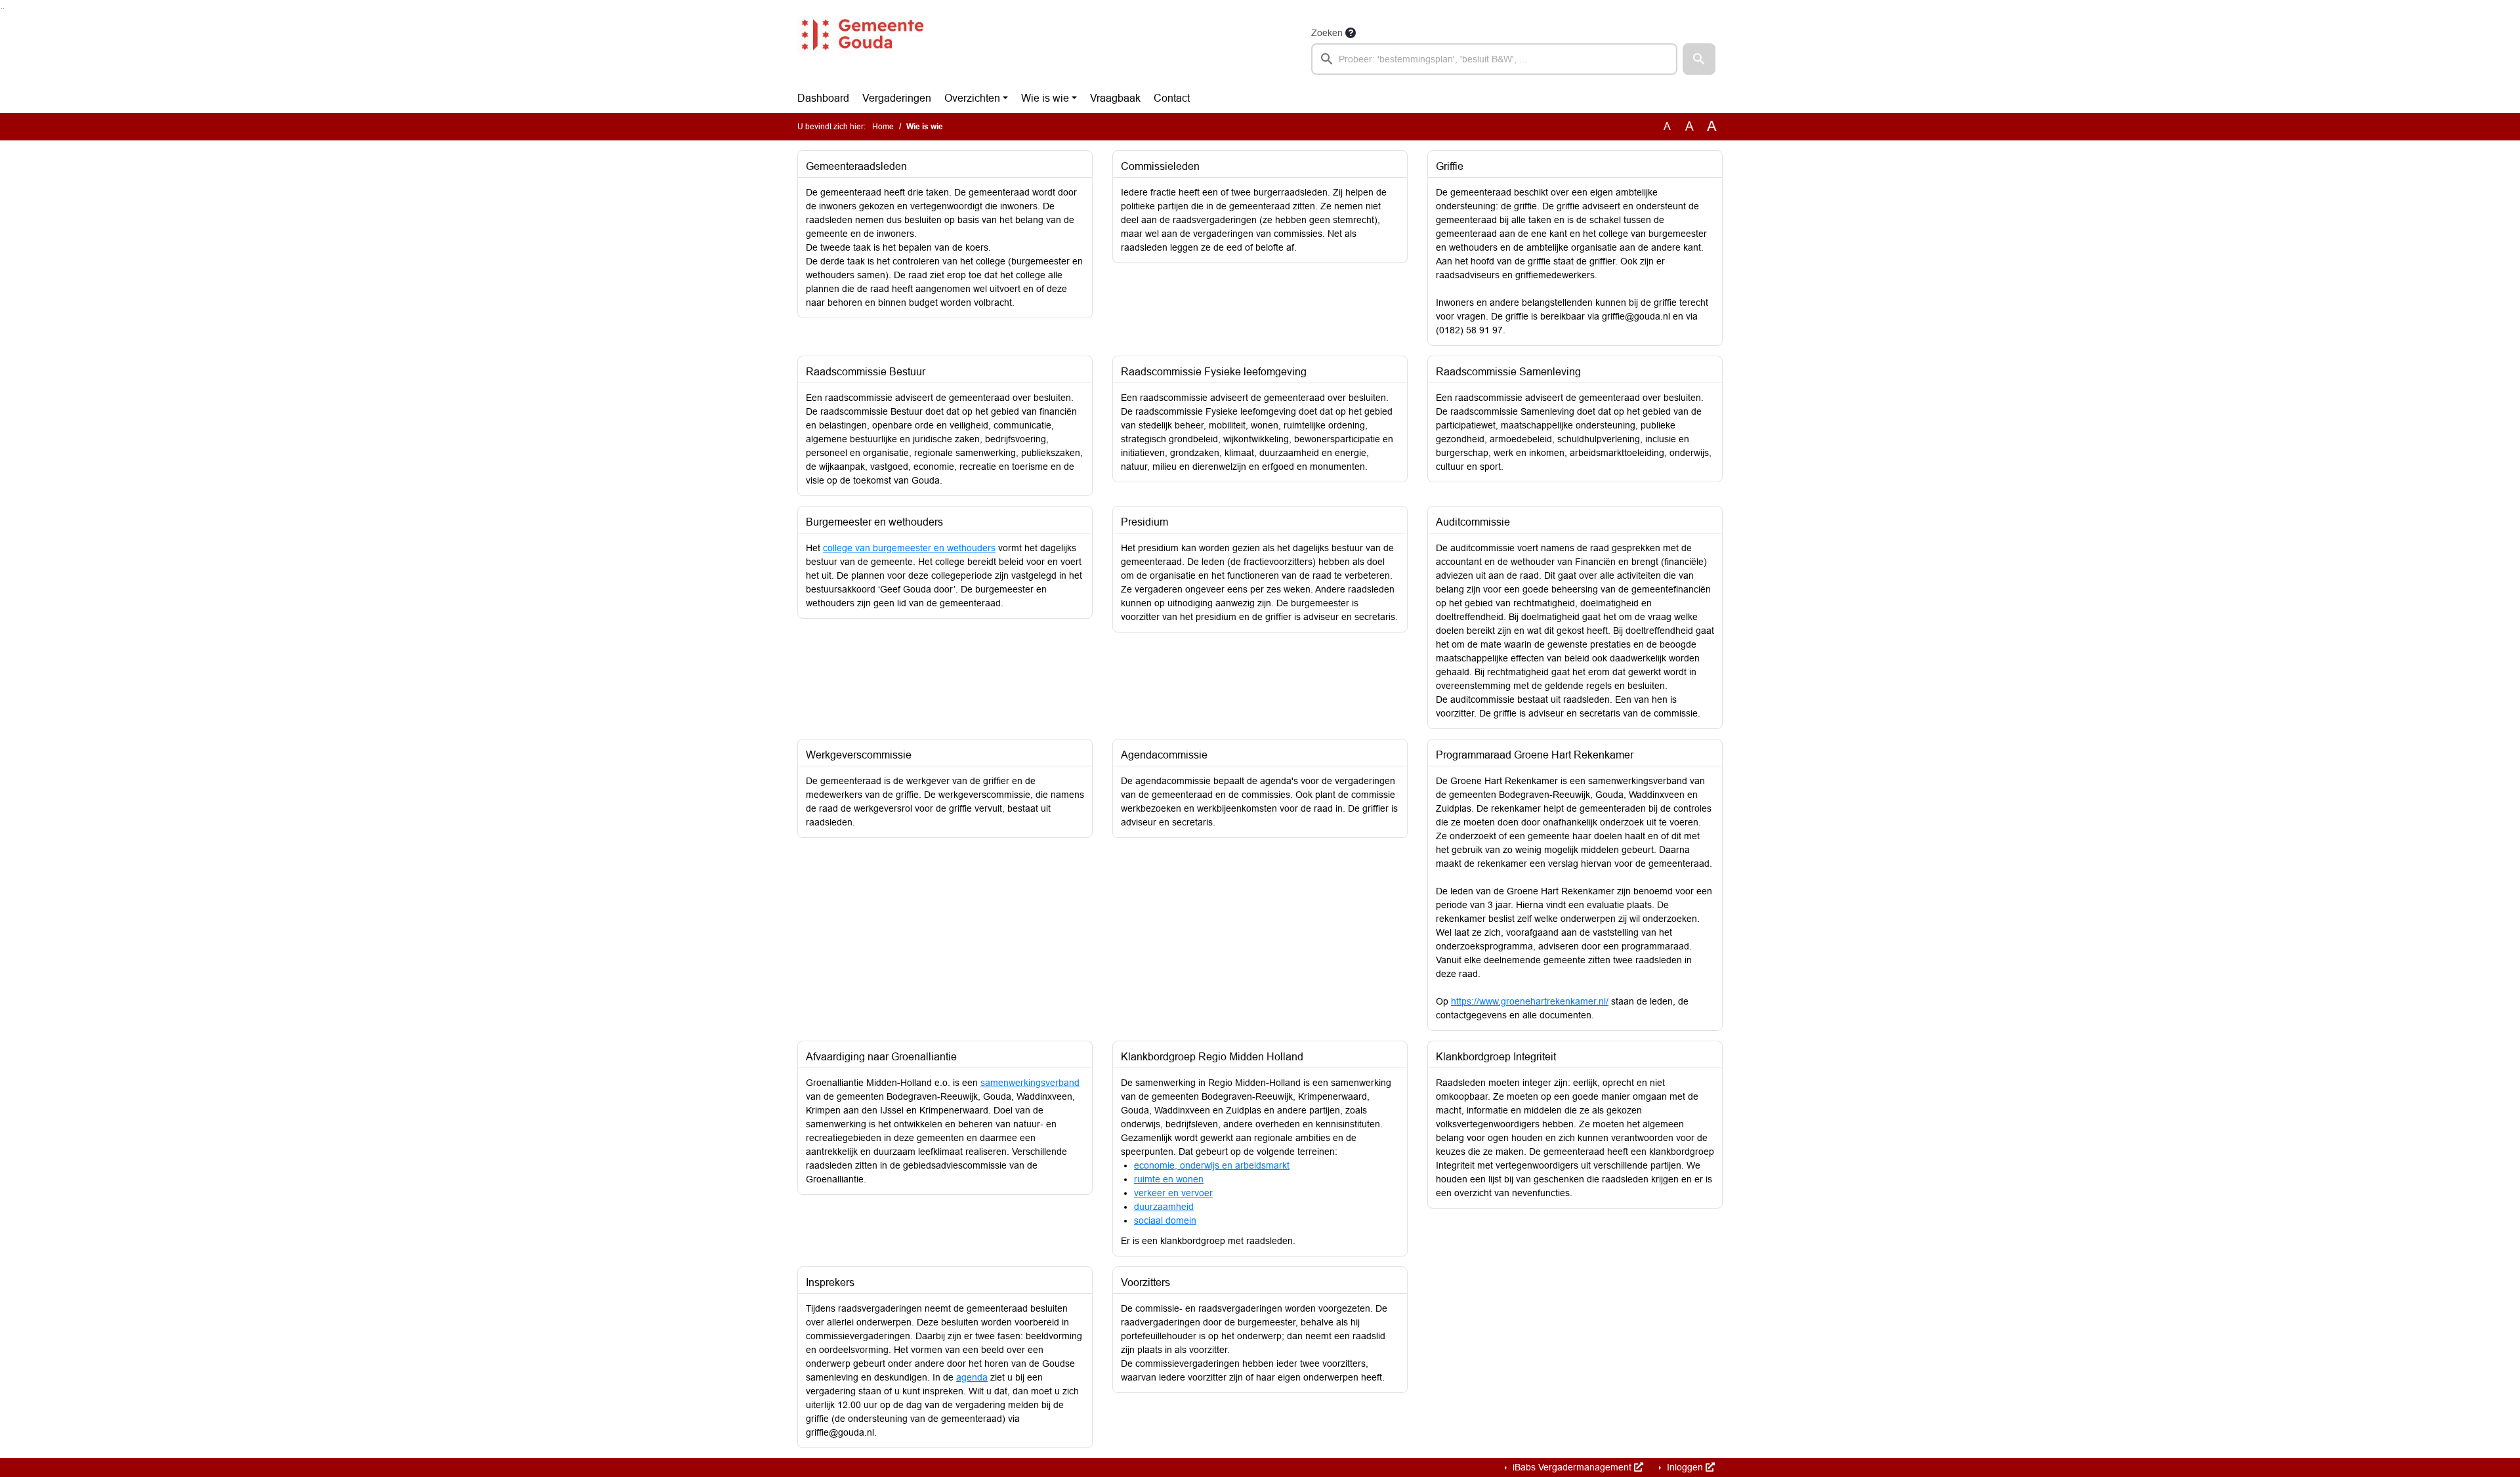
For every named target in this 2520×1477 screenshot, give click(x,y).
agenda (972, 1377)
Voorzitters (1145, 1282)
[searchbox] (1494, 59)
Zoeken (1327, 33)
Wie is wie (1045, 98)
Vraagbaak (1115, 98)
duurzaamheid (1164, 1207)
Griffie (1450, 166)
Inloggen (1685, 1467)
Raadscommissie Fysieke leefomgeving (1214, 372)
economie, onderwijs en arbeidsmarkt (1212, 1165)
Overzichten (972, 98)
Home (883, 127)
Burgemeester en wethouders (874, 522)
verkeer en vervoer (1173, 1193)
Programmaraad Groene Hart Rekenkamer (1535, 755)
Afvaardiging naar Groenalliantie (881, 1057)
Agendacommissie (1164, 755)
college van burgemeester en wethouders (909, 548)
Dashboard (823, 98)
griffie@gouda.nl (1636, 316)
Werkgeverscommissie (859, 755)
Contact (1172, 98)
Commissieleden (1160, 166)
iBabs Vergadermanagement (1572, 1467)
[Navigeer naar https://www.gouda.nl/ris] (862, 50)
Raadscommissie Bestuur (866, 372)
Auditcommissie (1473, 522)
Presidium (1144, 522)
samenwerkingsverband (1030, 1083)
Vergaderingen (897, 98)
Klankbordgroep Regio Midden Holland (1212, 1057)
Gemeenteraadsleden (856, 166)
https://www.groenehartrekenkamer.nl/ (1530, 1001)
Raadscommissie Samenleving (1508, 372)
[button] (1699, 59)
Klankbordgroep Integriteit (1496, 1057)
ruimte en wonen (1169, 1179)
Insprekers (830, 1282)
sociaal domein (1165, 1220)
